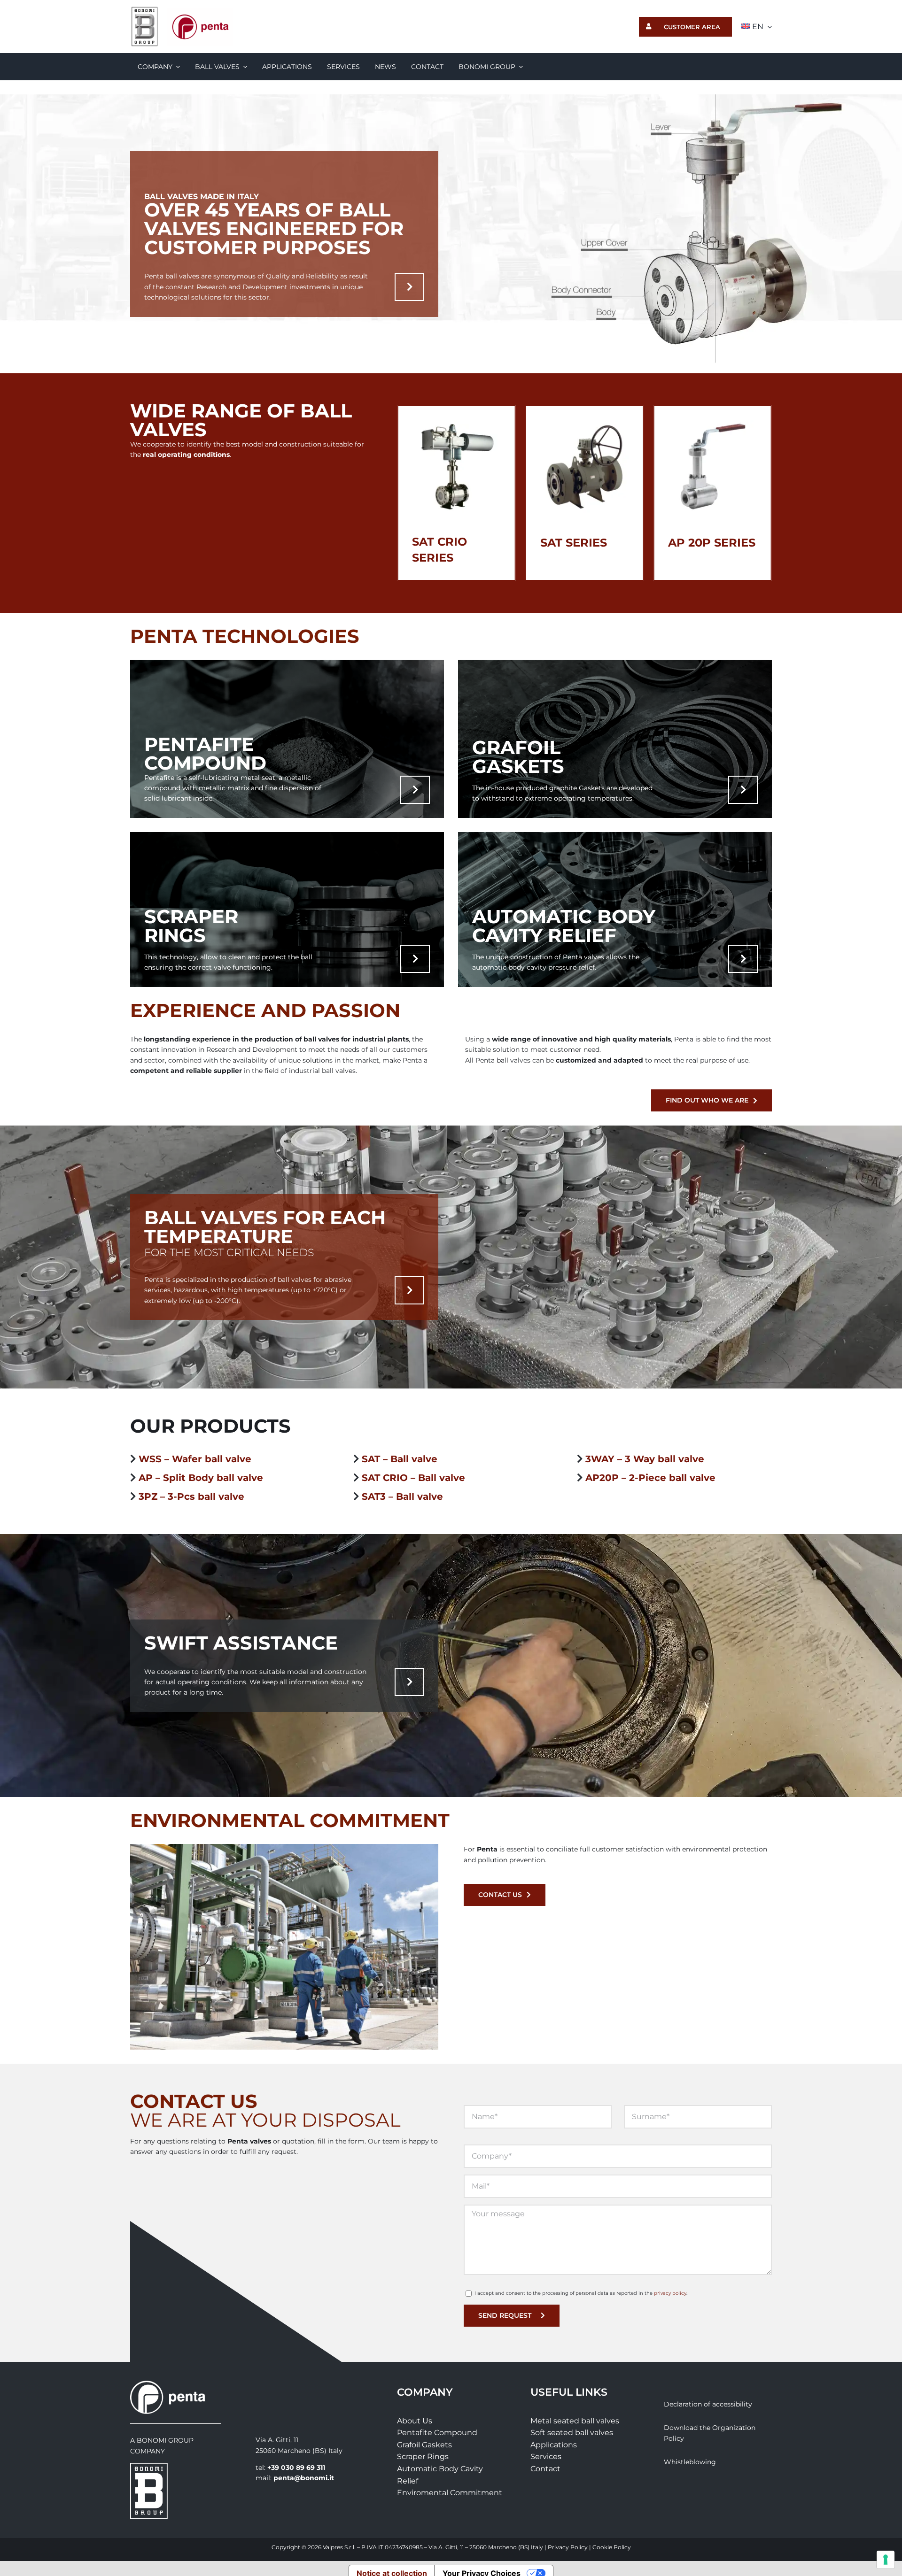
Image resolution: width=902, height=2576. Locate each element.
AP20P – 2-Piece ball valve (650, 1478)
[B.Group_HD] (145, 9)
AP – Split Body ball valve (201, 1478)
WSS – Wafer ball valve (195, 1459)
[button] (404, 493)
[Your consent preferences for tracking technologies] (886, 2560)
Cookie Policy (612, 2547)
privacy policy (670, 2293)
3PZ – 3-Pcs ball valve (191, 1496)
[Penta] (200, 11)
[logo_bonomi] (149, 2466)
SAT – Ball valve (400, 1459)
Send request (505, 2315)
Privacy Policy (568, 2547)
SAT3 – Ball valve (402, 1496)
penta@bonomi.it (304, 2478)
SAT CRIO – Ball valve (413, 1478)
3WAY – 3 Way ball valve (645, 1459)
